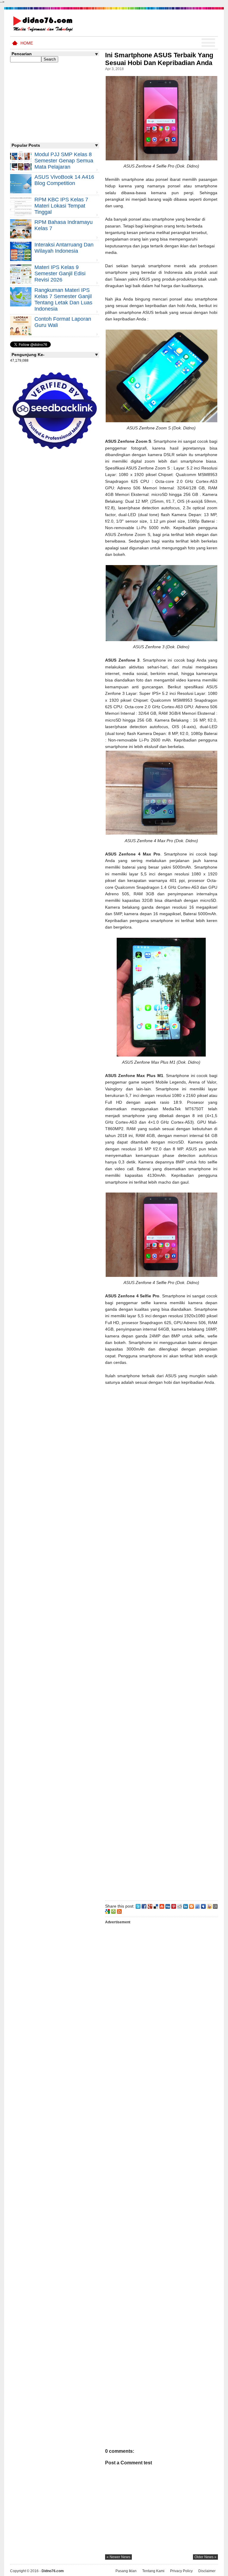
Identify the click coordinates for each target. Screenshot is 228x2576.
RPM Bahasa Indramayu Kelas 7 (64, 225)
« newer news (118, 2557)
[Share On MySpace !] (203, 1906)
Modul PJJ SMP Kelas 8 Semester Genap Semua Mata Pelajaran (64, 161)
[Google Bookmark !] (107, 1911)
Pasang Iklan (126, 2571)
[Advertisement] (161, 1642)
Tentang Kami (153, 2571)
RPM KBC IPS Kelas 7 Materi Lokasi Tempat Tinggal (61, 206)
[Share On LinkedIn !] (186, 1906)
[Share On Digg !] (168, 1906)
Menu (208, 43)
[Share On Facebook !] (144, 1906)
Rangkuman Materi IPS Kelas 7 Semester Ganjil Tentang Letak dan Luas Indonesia (63, 299)
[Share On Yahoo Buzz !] (209, 1906)
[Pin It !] (174, 1906)
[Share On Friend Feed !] (197, 1906)
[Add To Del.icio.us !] (156, 1906)
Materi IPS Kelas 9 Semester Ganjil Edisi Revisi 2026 (60, 273)
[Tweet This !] (138, 1906)
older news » (205, 2557)
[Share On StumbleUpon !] (162, 1906)
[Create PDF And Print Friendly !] (113, 1911)
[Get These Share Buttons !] (215, 1906)
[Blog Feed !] (119, 1911)
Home (27, 43)
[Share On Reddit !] (180, 1906)
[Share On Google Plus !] (150, 1906)
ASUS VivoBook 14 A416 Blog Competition (64, 180)
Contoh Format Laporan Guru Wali (63, 322)
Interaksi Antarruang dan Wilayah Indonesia (64, 248)
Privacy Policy (181, 2571)
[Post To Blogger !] (191, 1906)
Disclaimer (207, 2571)
